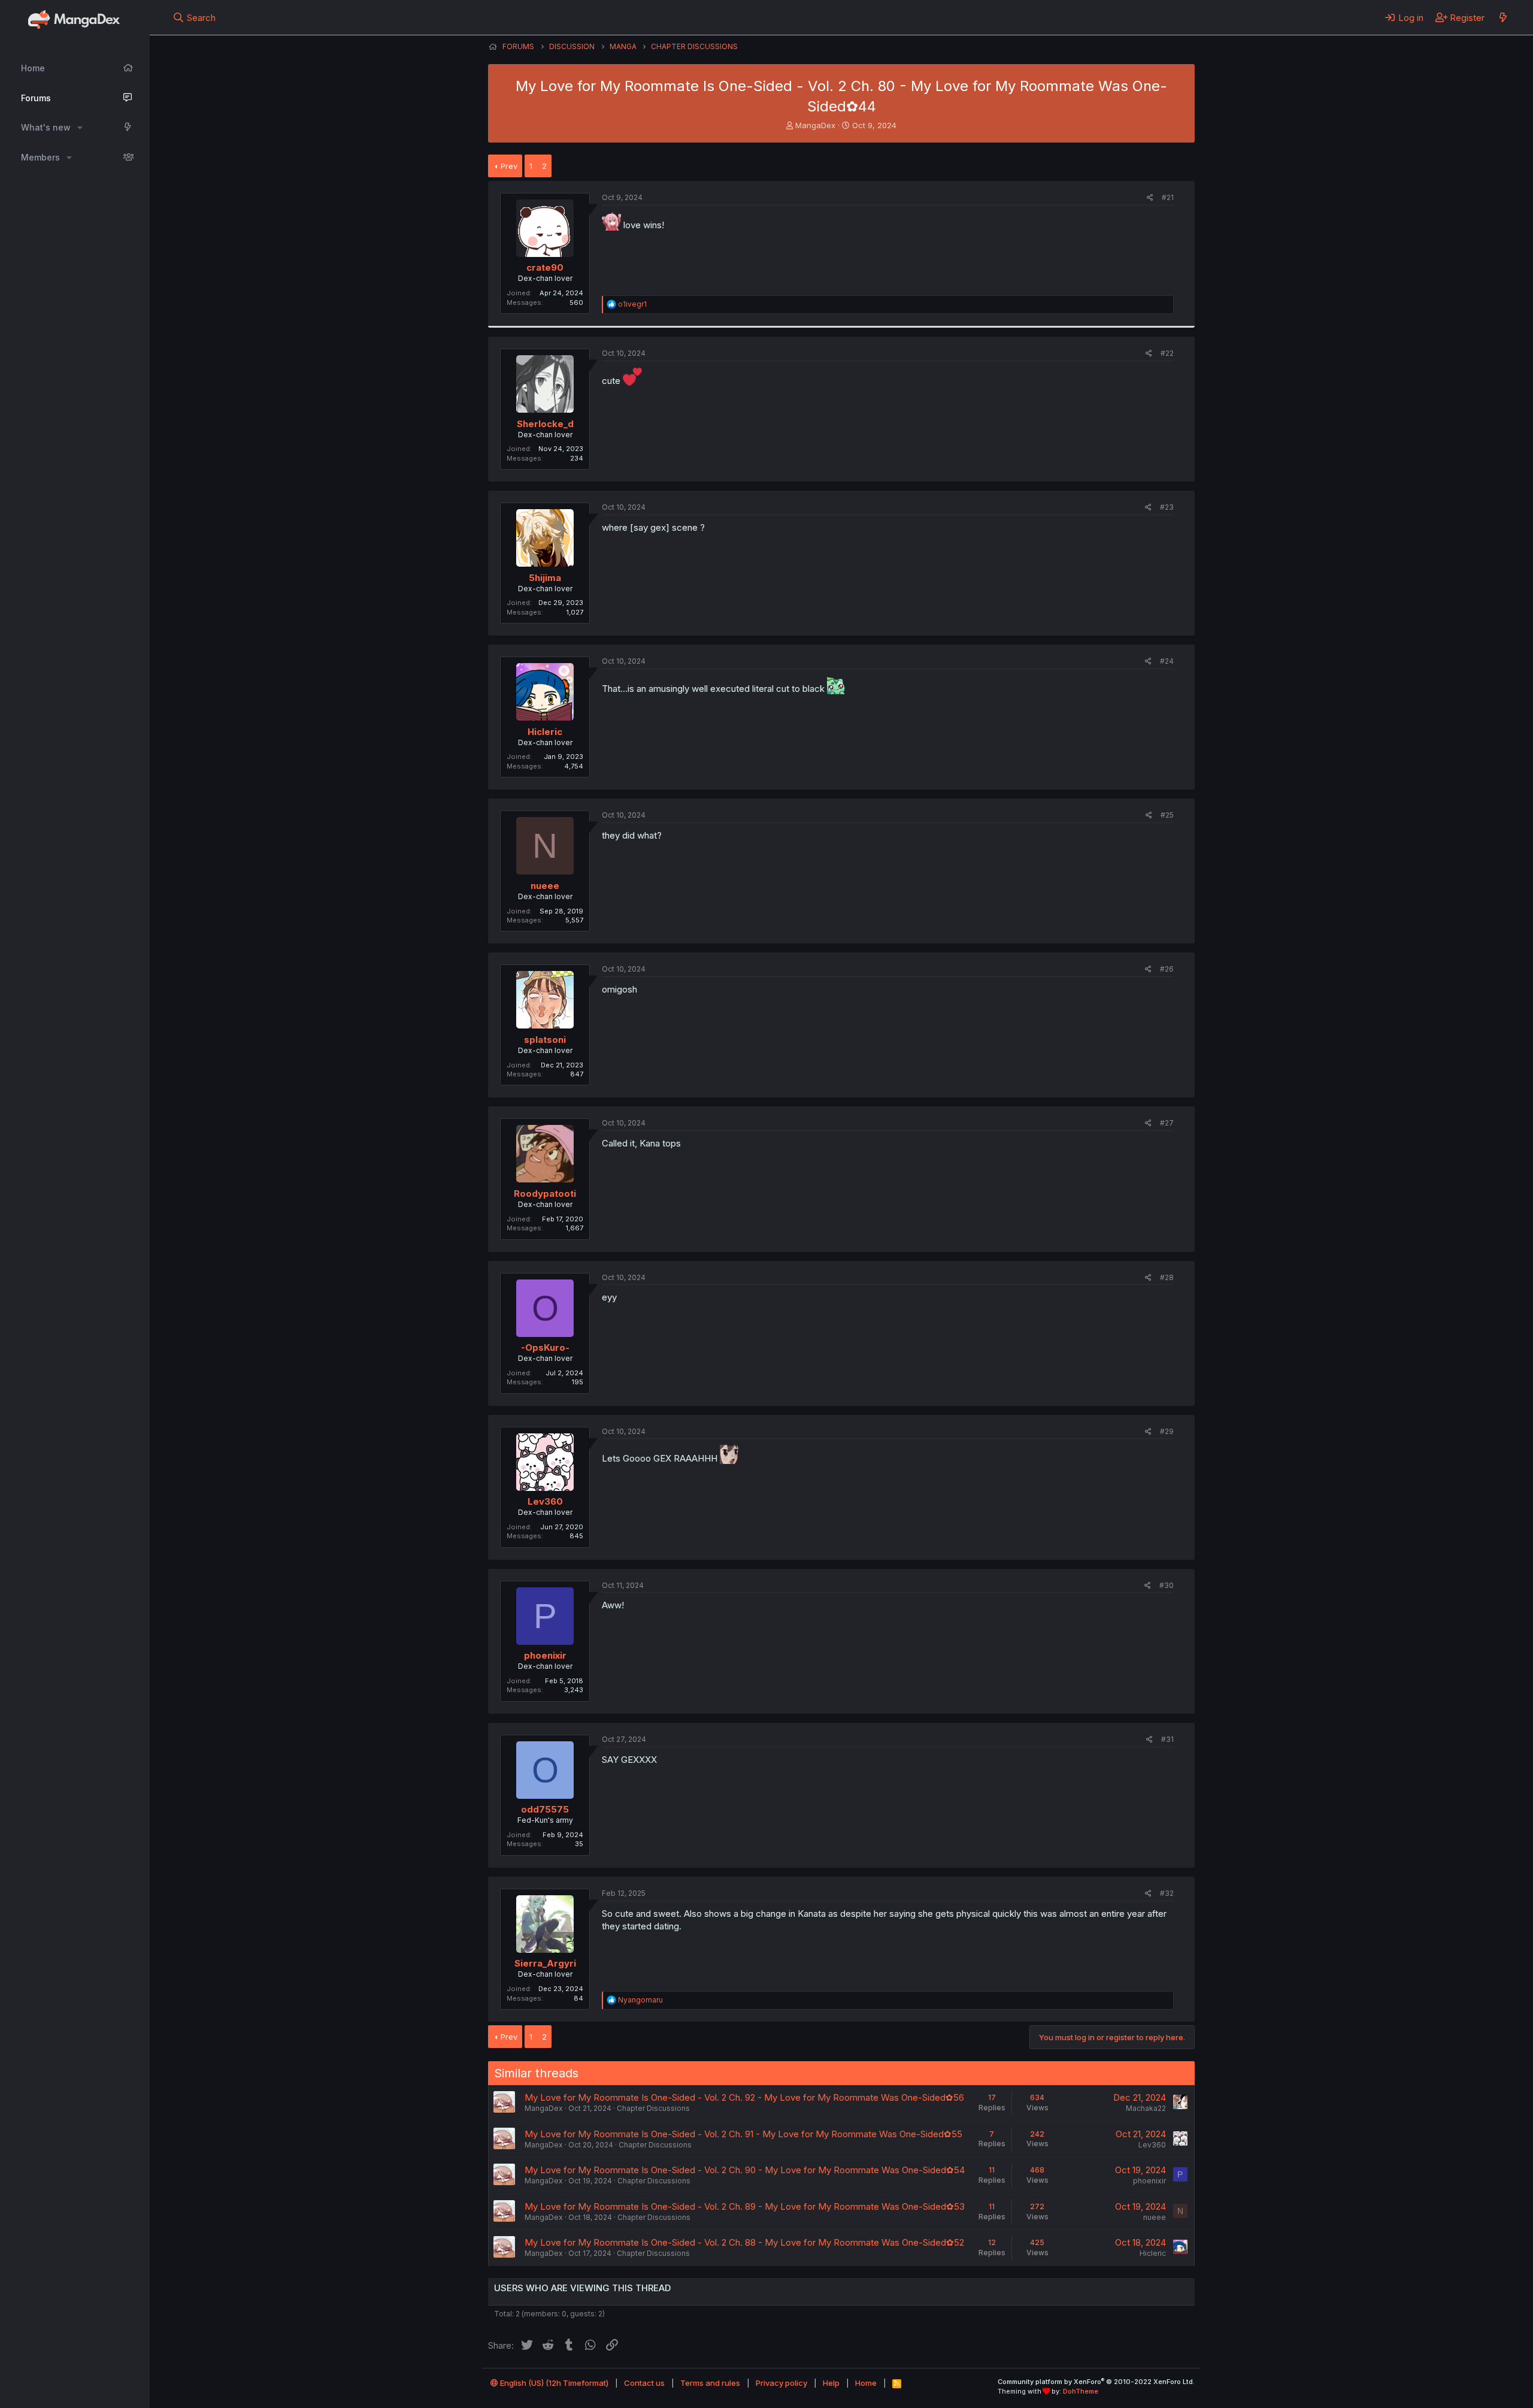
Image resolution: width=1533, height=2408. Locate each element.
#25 (1167, 815)
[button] (80, 128)
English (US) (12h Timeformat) (553, 2383)
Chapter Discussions (653, 2108)
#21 (1168, 197)
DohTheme (1081, 2391)
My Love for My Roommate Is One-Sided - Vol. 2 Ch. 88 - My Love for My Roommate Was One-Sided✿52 (744, 2242)
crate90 (545, 267)
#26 (1167, 969)
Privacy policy (781, 2383)
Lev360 (545, 1501)
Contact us (644, 2383)
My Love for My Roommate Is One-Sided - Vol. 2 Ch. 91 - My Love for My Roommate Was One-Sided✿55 (743, 2134)
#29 (1167, 1431)
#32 (1167, 1893)
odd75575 (545, 1809)
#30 (1167, 1585)
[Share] (1150, 198)
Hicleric (545, 732)
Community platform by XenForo (1096, 2382)
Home (33, 68)
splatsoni (545, 1040)
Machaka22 (1146, 2108)
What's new (46, 127)
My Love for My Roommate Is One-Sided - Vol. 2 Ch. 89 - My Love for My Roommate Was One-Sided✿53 (745, 2206)
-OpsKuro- (545, 1347)
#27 (1167, 1123)
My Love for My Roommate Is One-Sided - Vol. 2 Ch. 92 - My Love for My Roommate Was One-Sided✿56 (744, 2097)
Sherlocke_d (545, 424)
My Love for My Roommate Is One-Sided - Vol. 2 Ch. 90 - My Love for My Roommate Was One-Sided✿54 (745, 2170)
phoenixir (545, 1655)
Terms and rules (710, 2383)
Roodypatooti (545, 1194)
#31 (1167, 1739)
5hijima (545, 578)
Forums (36, 98)
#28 (1167, 1277)
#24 (1167, 661)
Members (40, 157)
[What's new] (1503, 17)
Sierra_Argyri (545, 1963)
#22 (1167, 353)
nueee (545, 886)
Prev (509, 166)
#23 (1167, 507)
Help (831, 2383)
